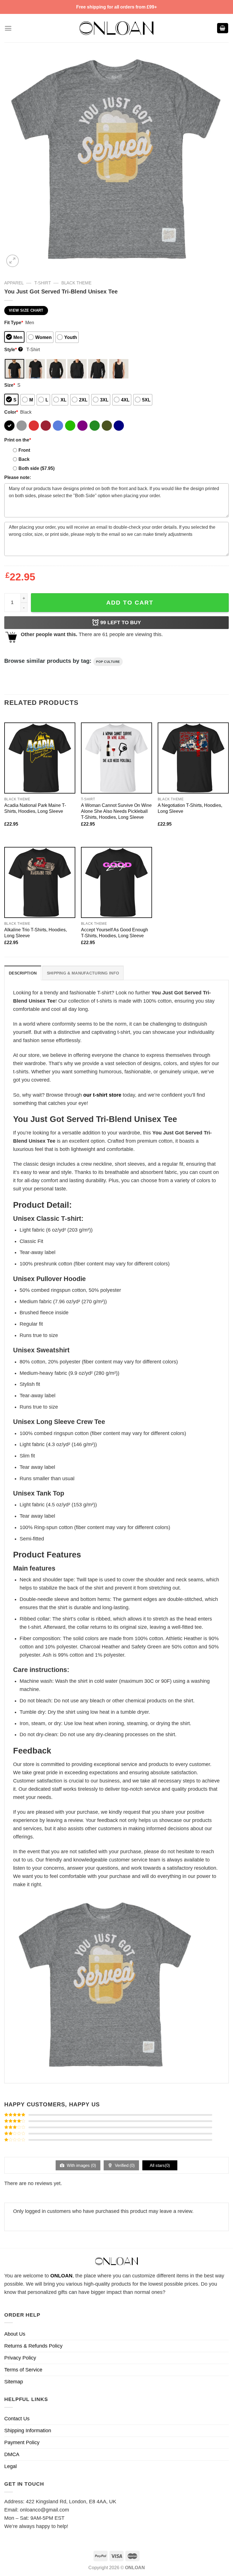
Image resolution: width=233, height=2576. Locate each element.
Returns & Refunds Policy (33, 2346)
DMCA (12, 2454)
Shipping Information (28, 2431)
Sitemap (14, 2382)
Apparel (14, 283)
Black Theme (76, 283)
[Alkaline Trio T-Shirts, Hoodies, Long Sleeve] (40, 882)
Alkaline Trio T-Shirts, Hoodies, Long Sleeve (36, 933)
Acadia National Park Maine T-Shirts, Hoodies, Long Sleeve (35, 808)
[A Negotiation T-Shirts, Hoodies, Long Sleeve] (193, 758)
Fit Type (14, 322)
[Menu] (8, 28)
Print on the (18, 440)
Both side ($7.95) (37, 468)
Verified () (124, 2165)
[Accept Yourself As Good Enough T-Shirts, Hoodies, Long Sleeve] (116, 882)
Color (11, 412)
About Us (15, 2334)
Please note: (18, 477)
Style (13, 349)
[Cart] (223, 28)
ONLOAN (61, 2276)
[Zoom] (13, 261)
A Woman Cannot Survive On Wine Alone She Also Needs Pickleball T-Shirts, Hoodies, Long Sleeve (116, 811)
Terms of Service (23, 2370)
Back (24, 459)
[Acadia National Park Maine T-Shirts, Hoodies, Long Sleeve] (40, 758)
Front (24, 450)
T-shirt (43, 283)
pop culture (108, 662)
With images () (81, 2165)
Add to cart (130, 602)
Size (10, 385)
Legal (11, 2466)
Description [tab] (23, 973)
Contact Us (17, 2419)
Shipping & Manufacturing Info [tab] (83, 973)
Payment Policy (22, 2442)
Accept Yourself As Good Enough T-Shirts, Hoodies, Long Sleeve (115, 933)
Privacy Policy (20, 2358)
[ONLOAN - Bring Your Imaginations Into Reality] (116, 28)
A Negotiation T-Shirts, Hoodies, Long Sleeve (190, 808)
